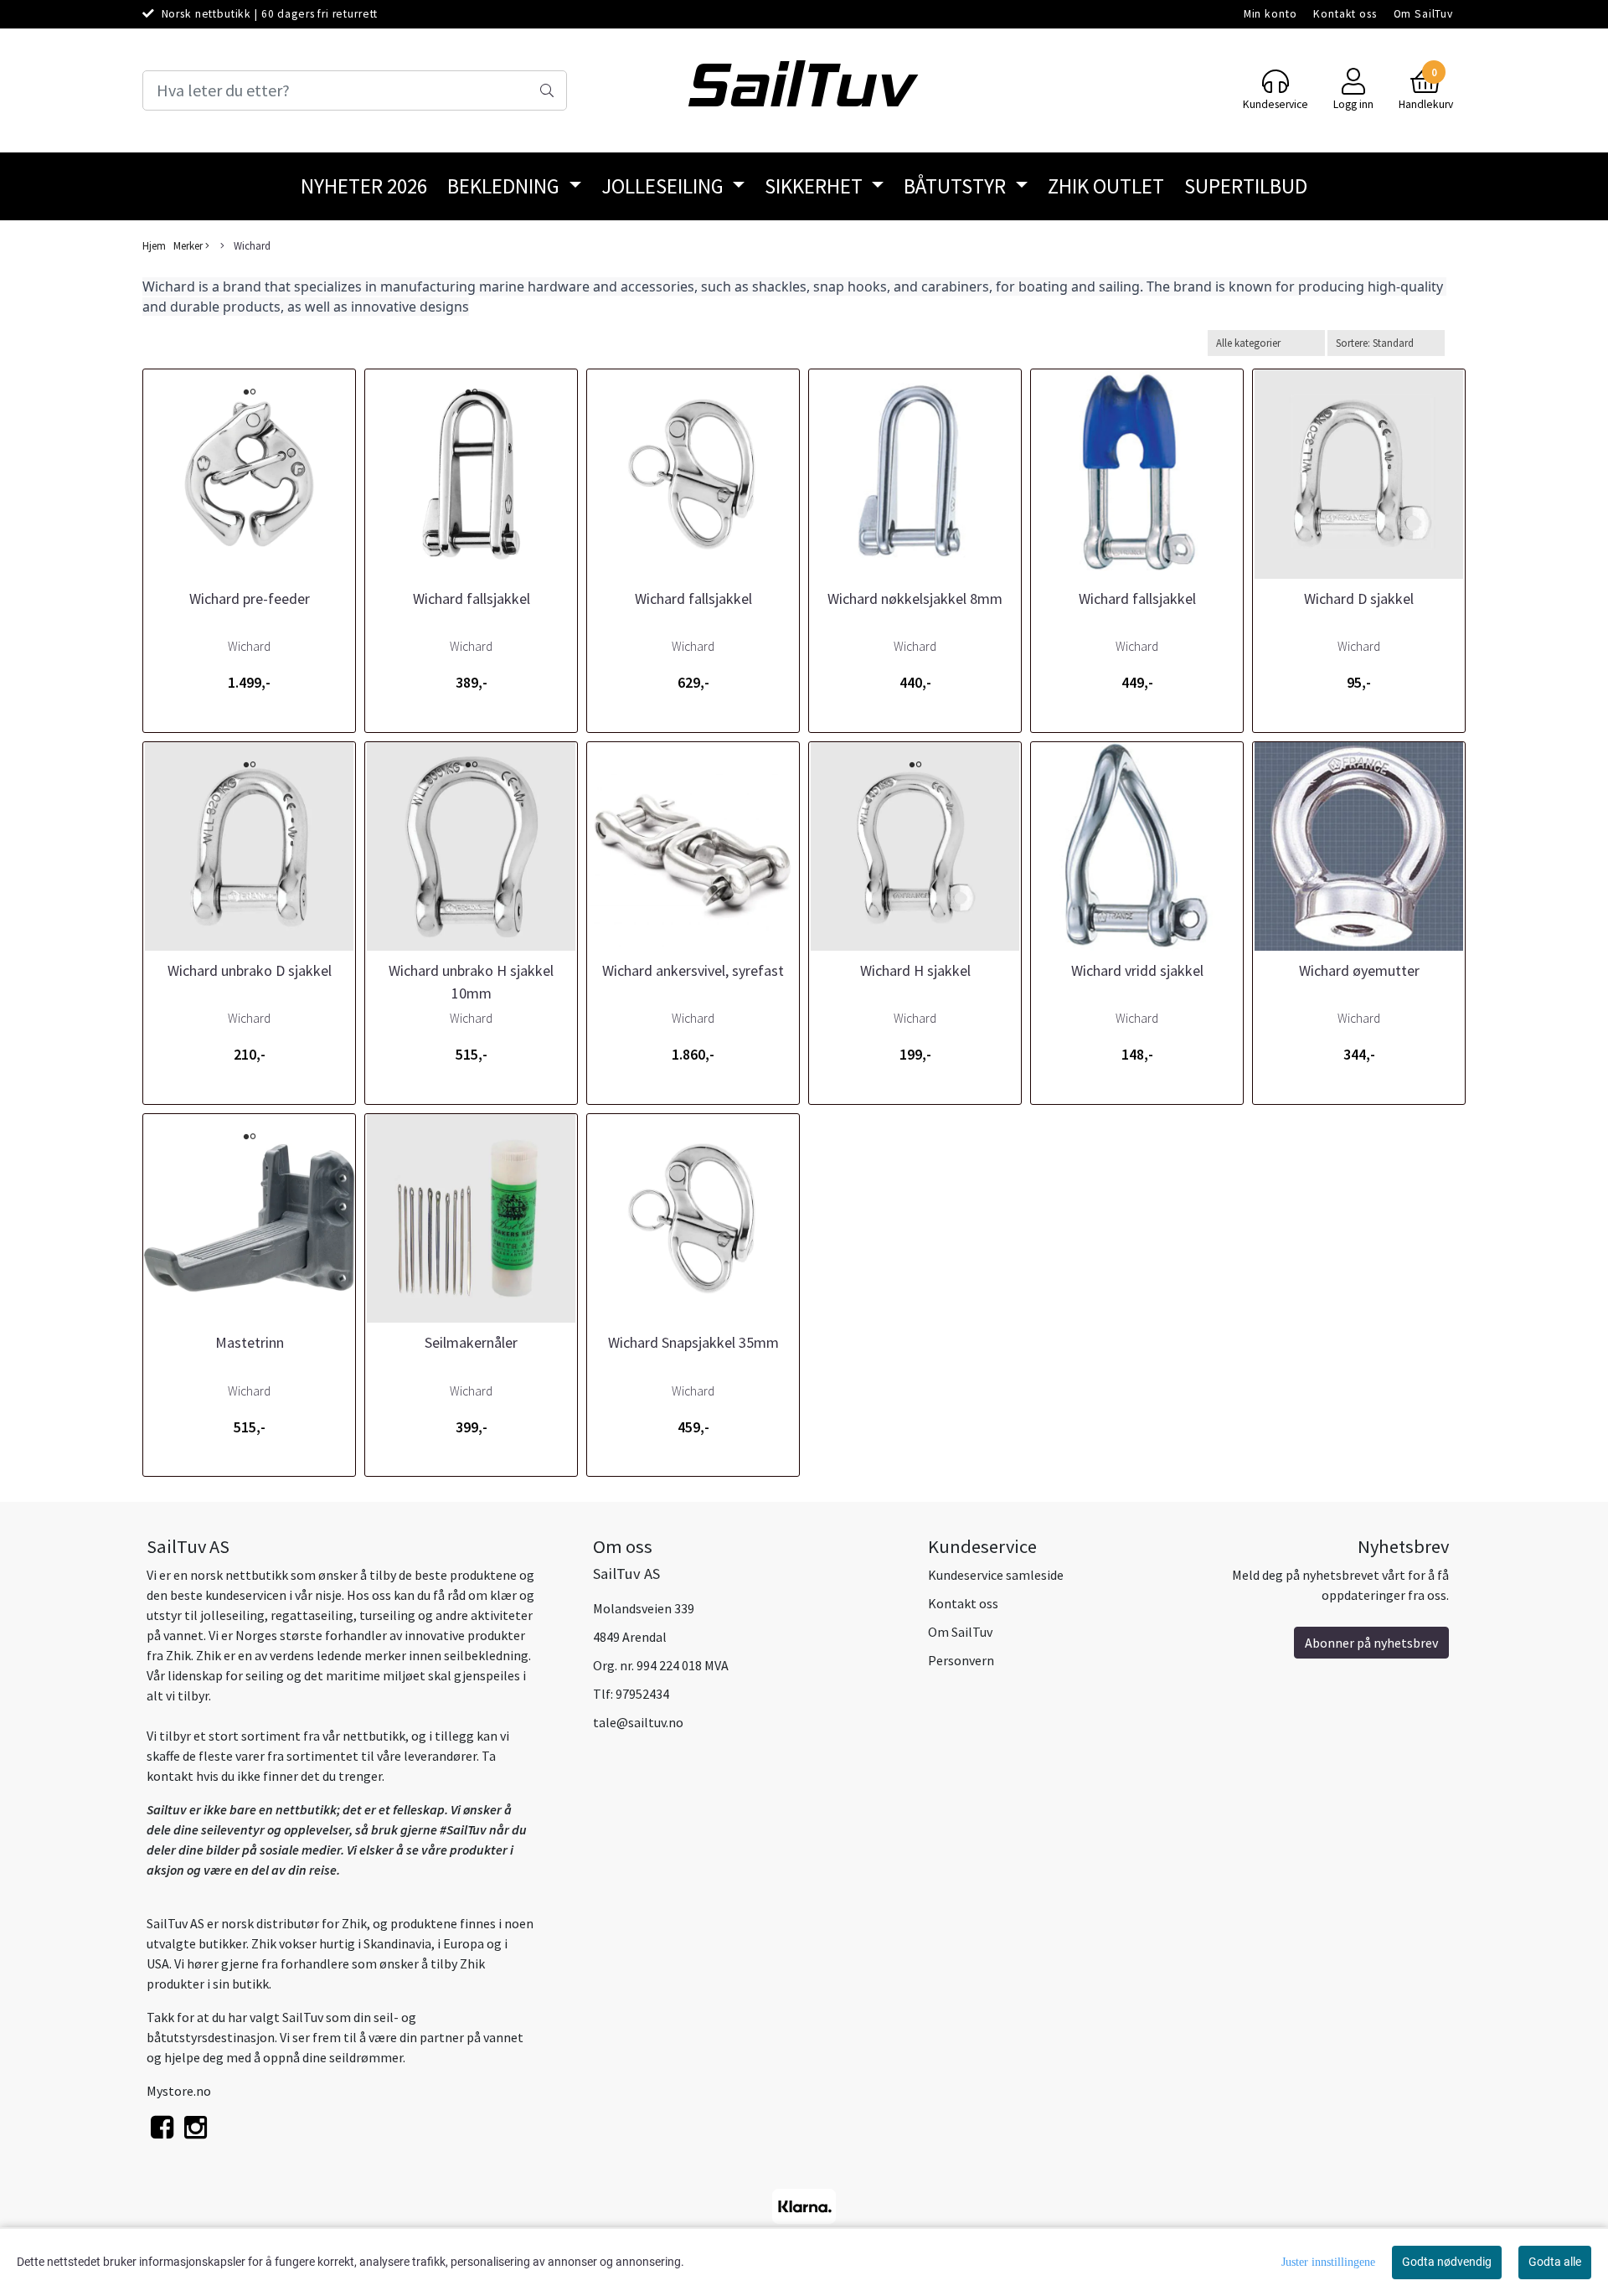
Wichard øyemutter (1359, 970)
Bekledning (505, 186)
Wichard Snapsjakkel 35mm (693, 1342)
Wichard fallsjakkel (472, 599)
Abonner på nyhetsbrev (1371, 1643)
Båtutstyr (957, 186)
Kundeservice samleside (996, 1575)
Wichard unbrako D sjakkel (250, 970)
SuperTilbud (1246, 186)
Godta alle (1555, 2262)
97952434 (642, 1694)
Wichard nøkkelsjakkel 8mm (915, 599)
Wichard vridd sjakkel (1137, 970)
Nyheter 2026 (364, 186)
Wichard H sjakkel (915, 970)
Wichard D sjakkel (1359, 599)
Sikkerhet (816, 186)
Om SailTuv (1424, 14)
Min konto (1270, 14)
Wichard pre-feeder (250, 599)
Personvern (961, 1660)
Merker (189, 245)
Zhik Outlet (1106, 186)
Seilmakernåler (471, 1342)
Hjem (154, 245)
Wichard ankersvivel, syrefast (693, 970)
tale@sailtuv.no (638, 1722)
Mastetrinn (250, 1342)
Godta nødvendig (1447, 2262)
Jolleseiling (665, 186)
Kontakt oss (1345, 14)
